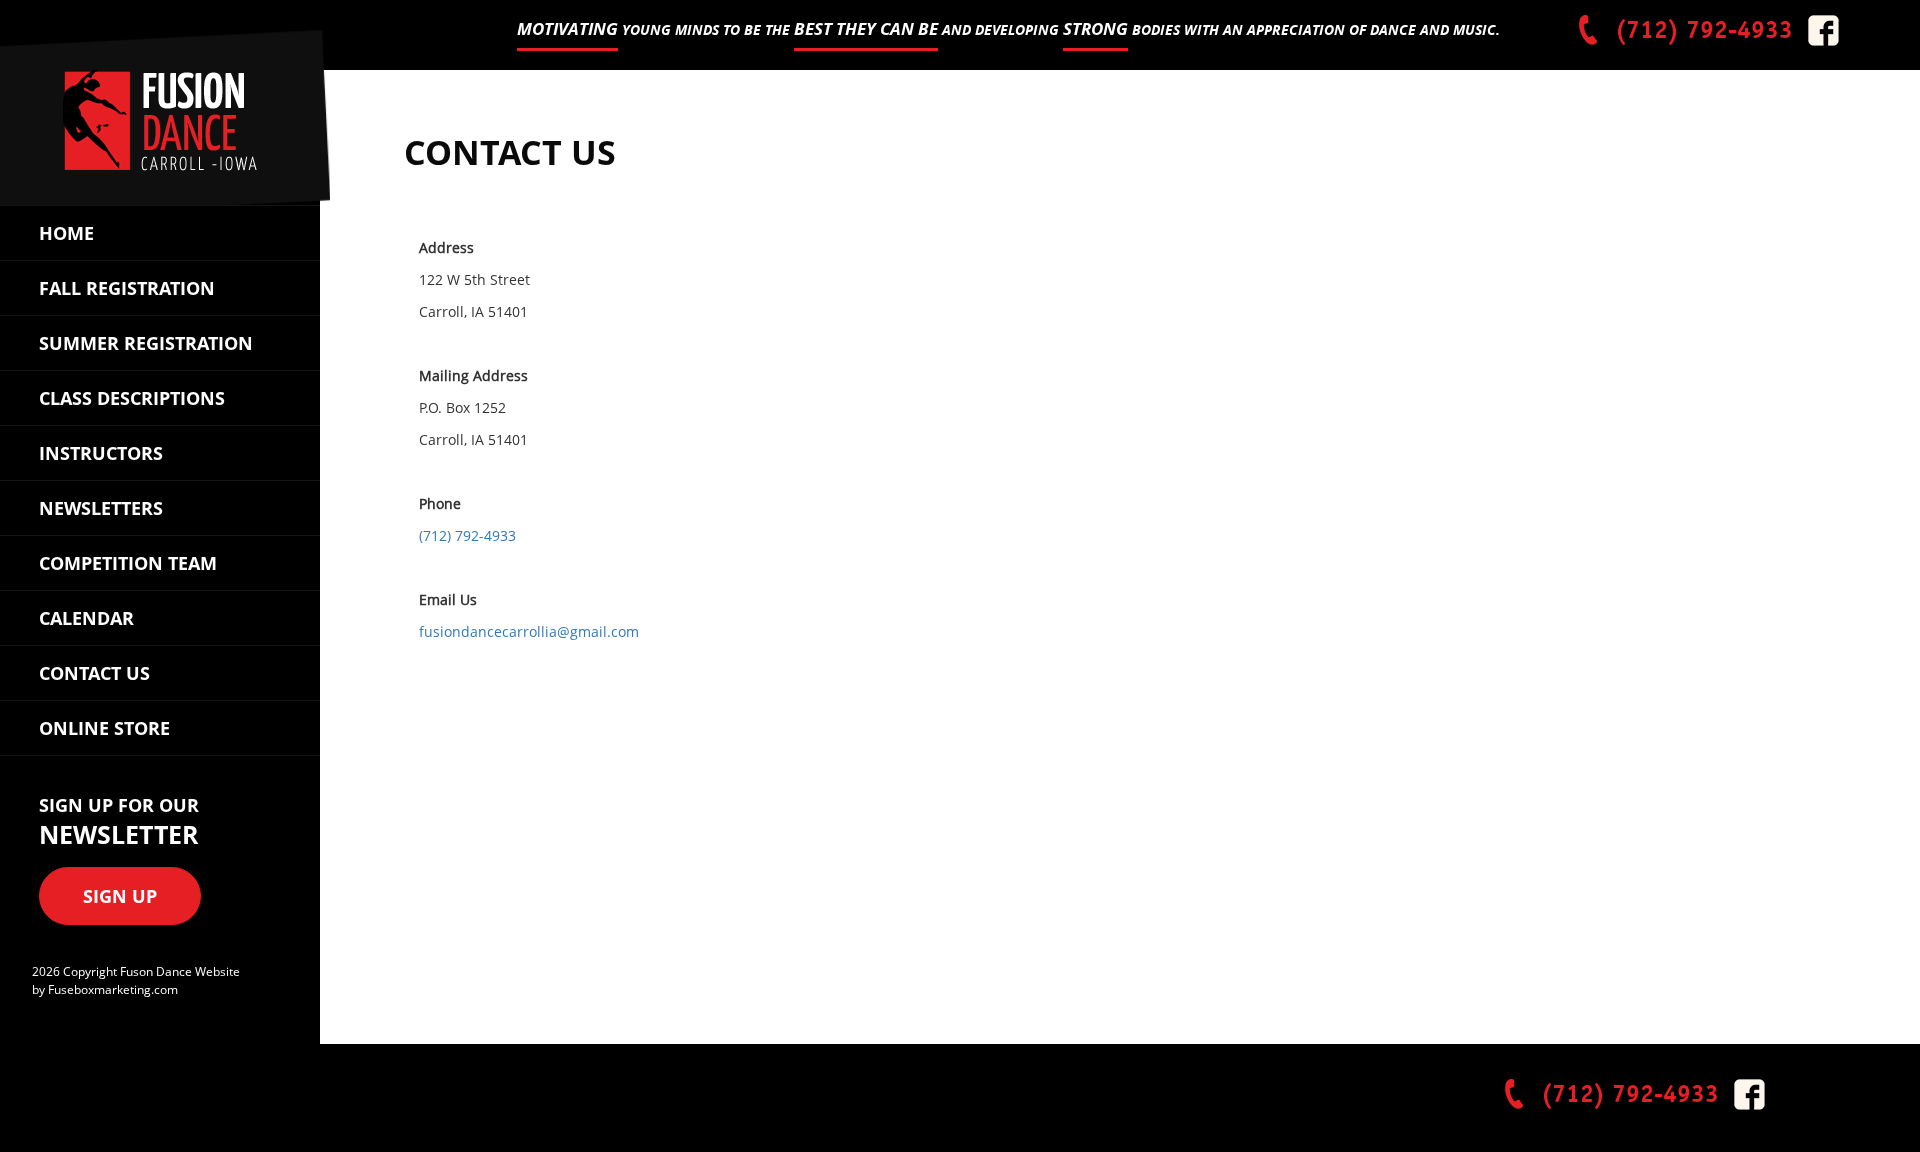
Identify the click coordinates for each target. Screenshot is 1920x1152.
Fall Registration (127, 288)
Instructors (101, 453)
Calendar (86, 618)
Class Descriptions (132, 398)
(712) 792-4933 (1700, 29)
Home (66, 233)
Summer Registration (146, 343)
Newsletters (101, 508)
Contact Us (94, 673)
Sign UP (120, 896)
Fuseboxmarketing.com (113, 989)
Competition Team (128, 563)
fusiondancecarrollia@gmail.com (529, 631)
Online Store (104, 728)
